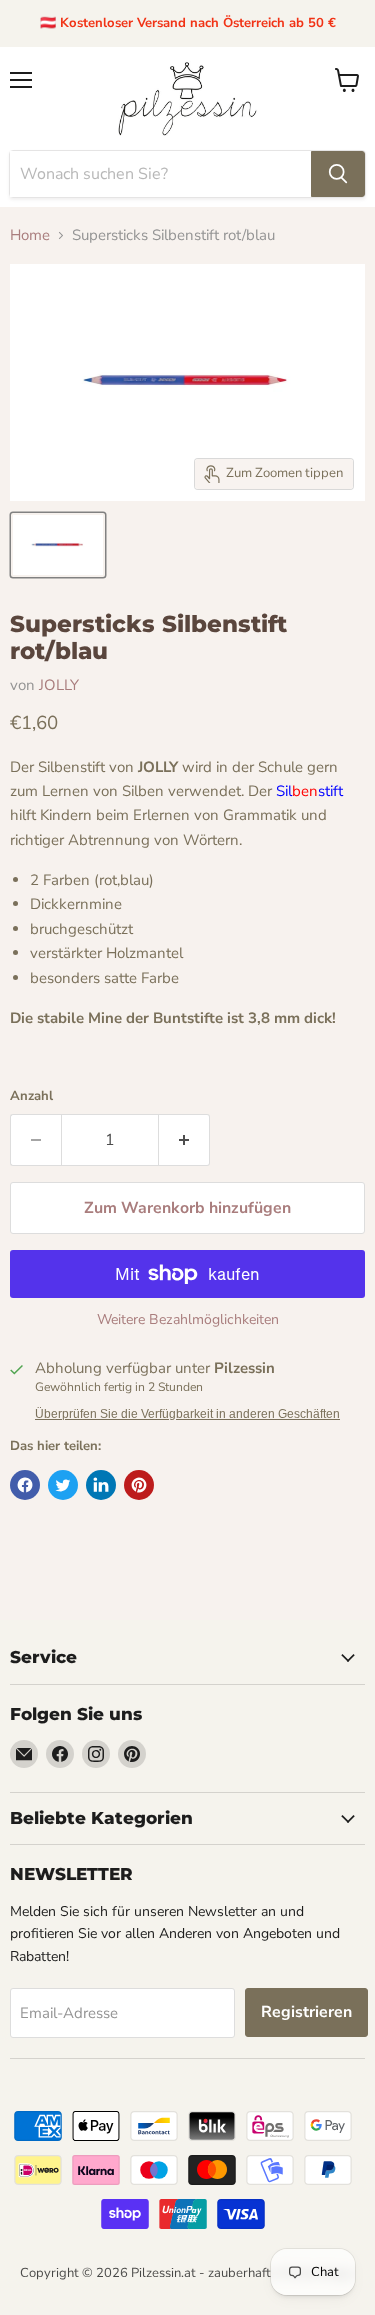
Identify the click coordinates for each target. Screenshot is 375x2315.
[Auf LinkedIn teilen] (101, 1485)
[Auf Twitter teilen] (63, 1485)
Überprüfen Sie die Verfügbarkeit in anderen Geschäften (187, 1414)
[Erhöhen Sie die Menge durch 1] (184, 1140)
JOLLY (59, 685)
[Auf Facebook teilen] (25, 1485)
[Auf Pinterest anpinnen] (139, 1485)
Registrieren (306, 2012)
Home (30, 235)
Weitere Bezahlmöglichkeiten (188, 1320)
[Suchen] (338, 174)
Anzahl (31, 1096)
